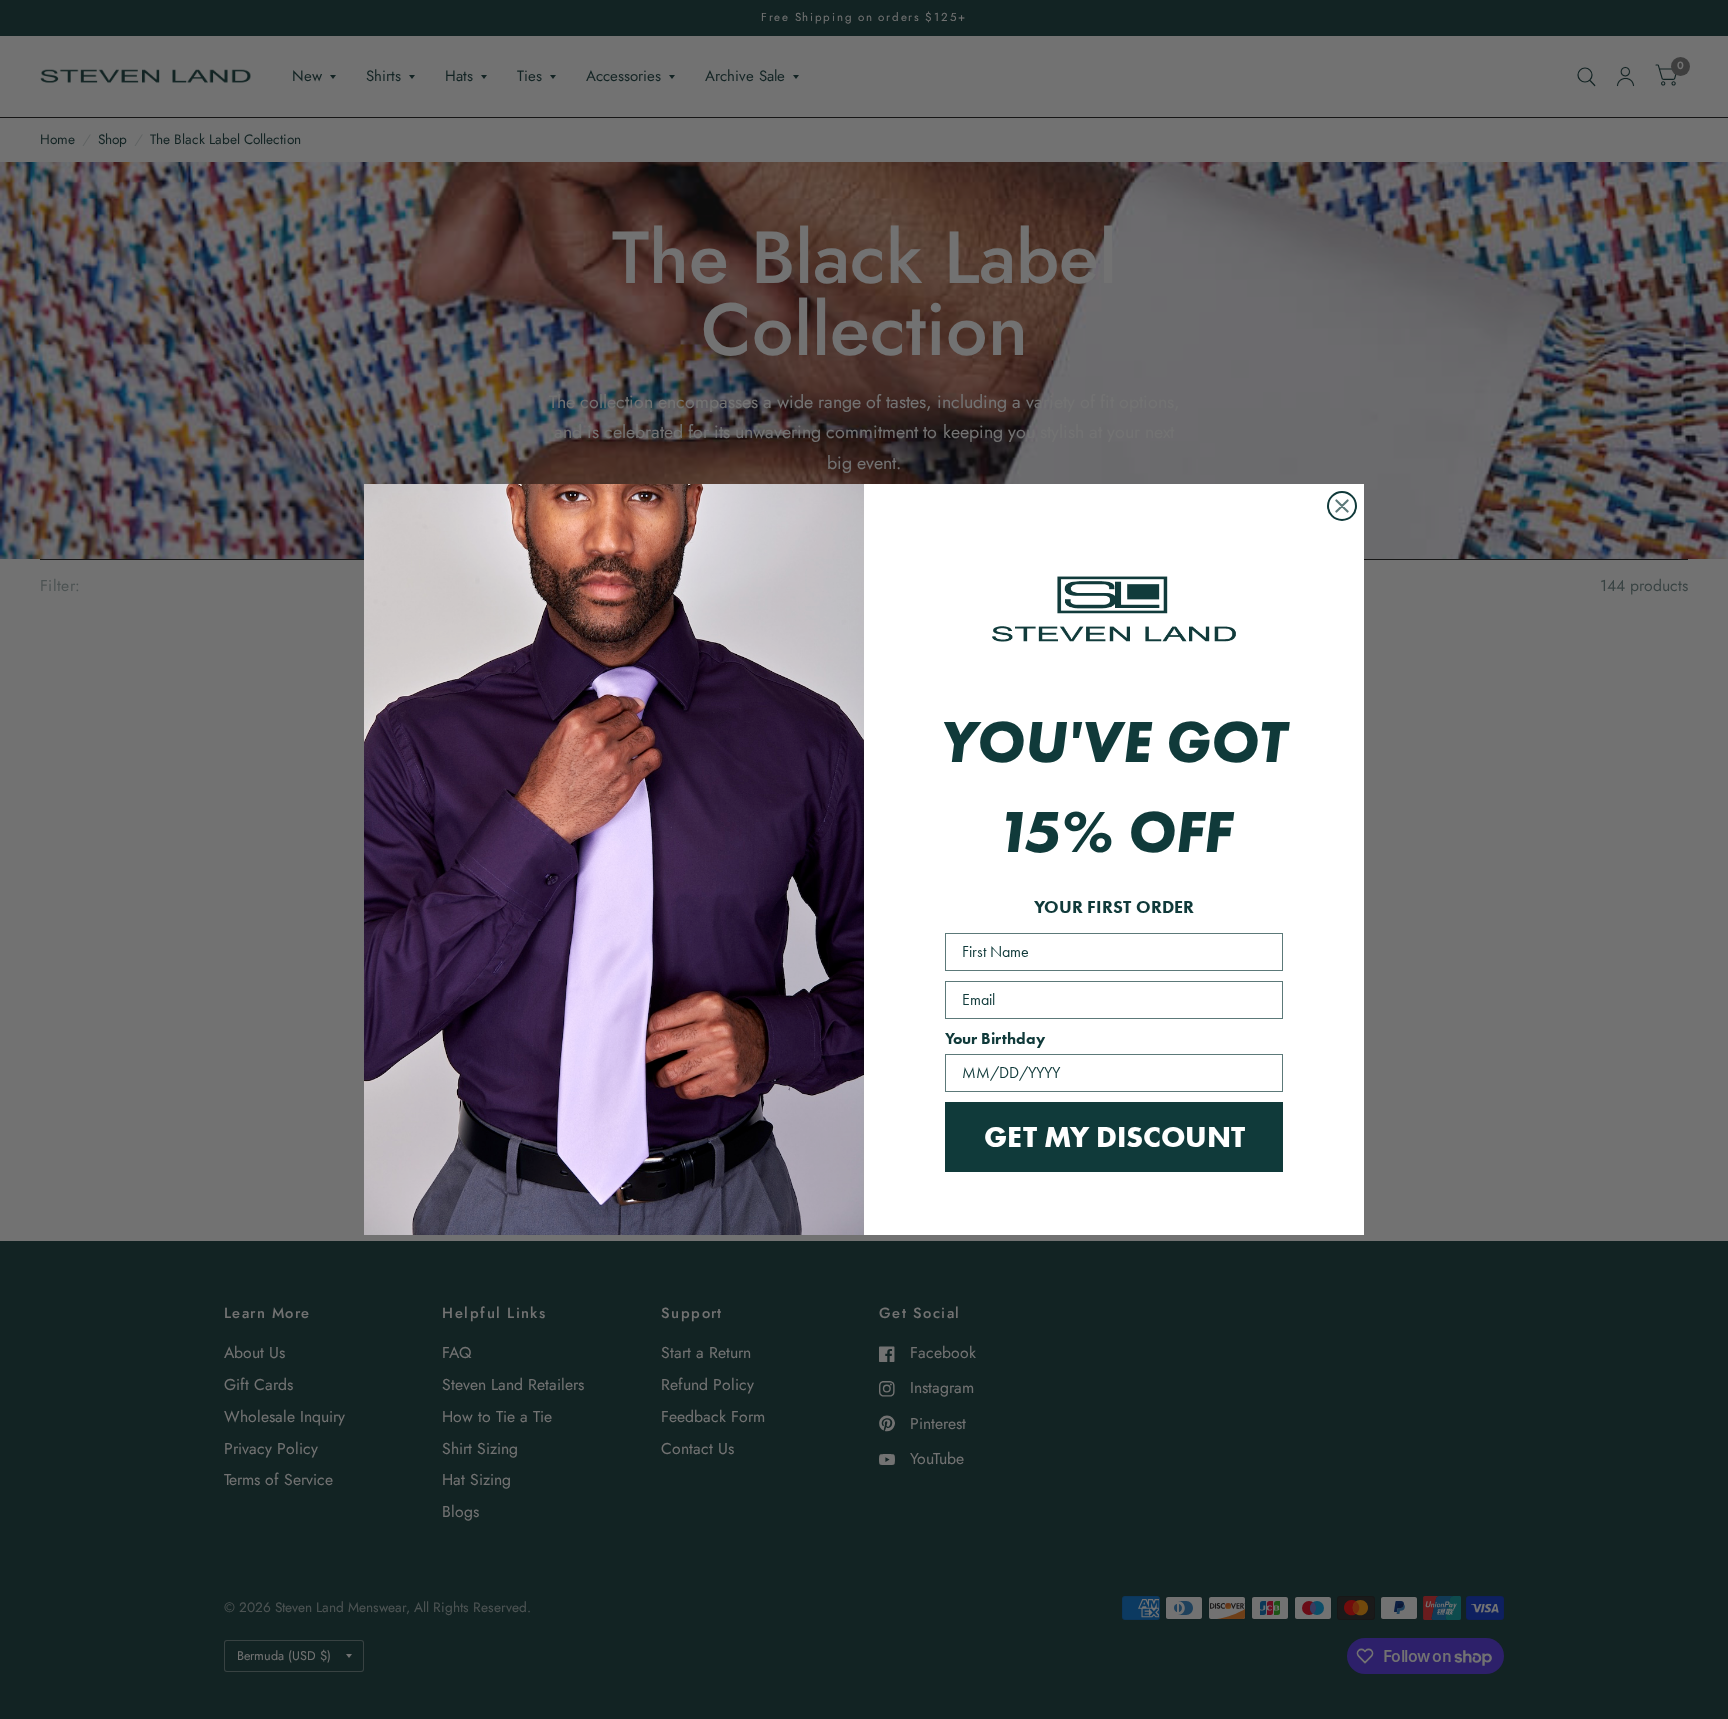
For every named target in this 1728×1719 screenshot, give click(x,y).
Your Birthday (995, 1038)
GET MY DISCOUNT (1114, 1136)
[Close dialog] (1342, 506)
